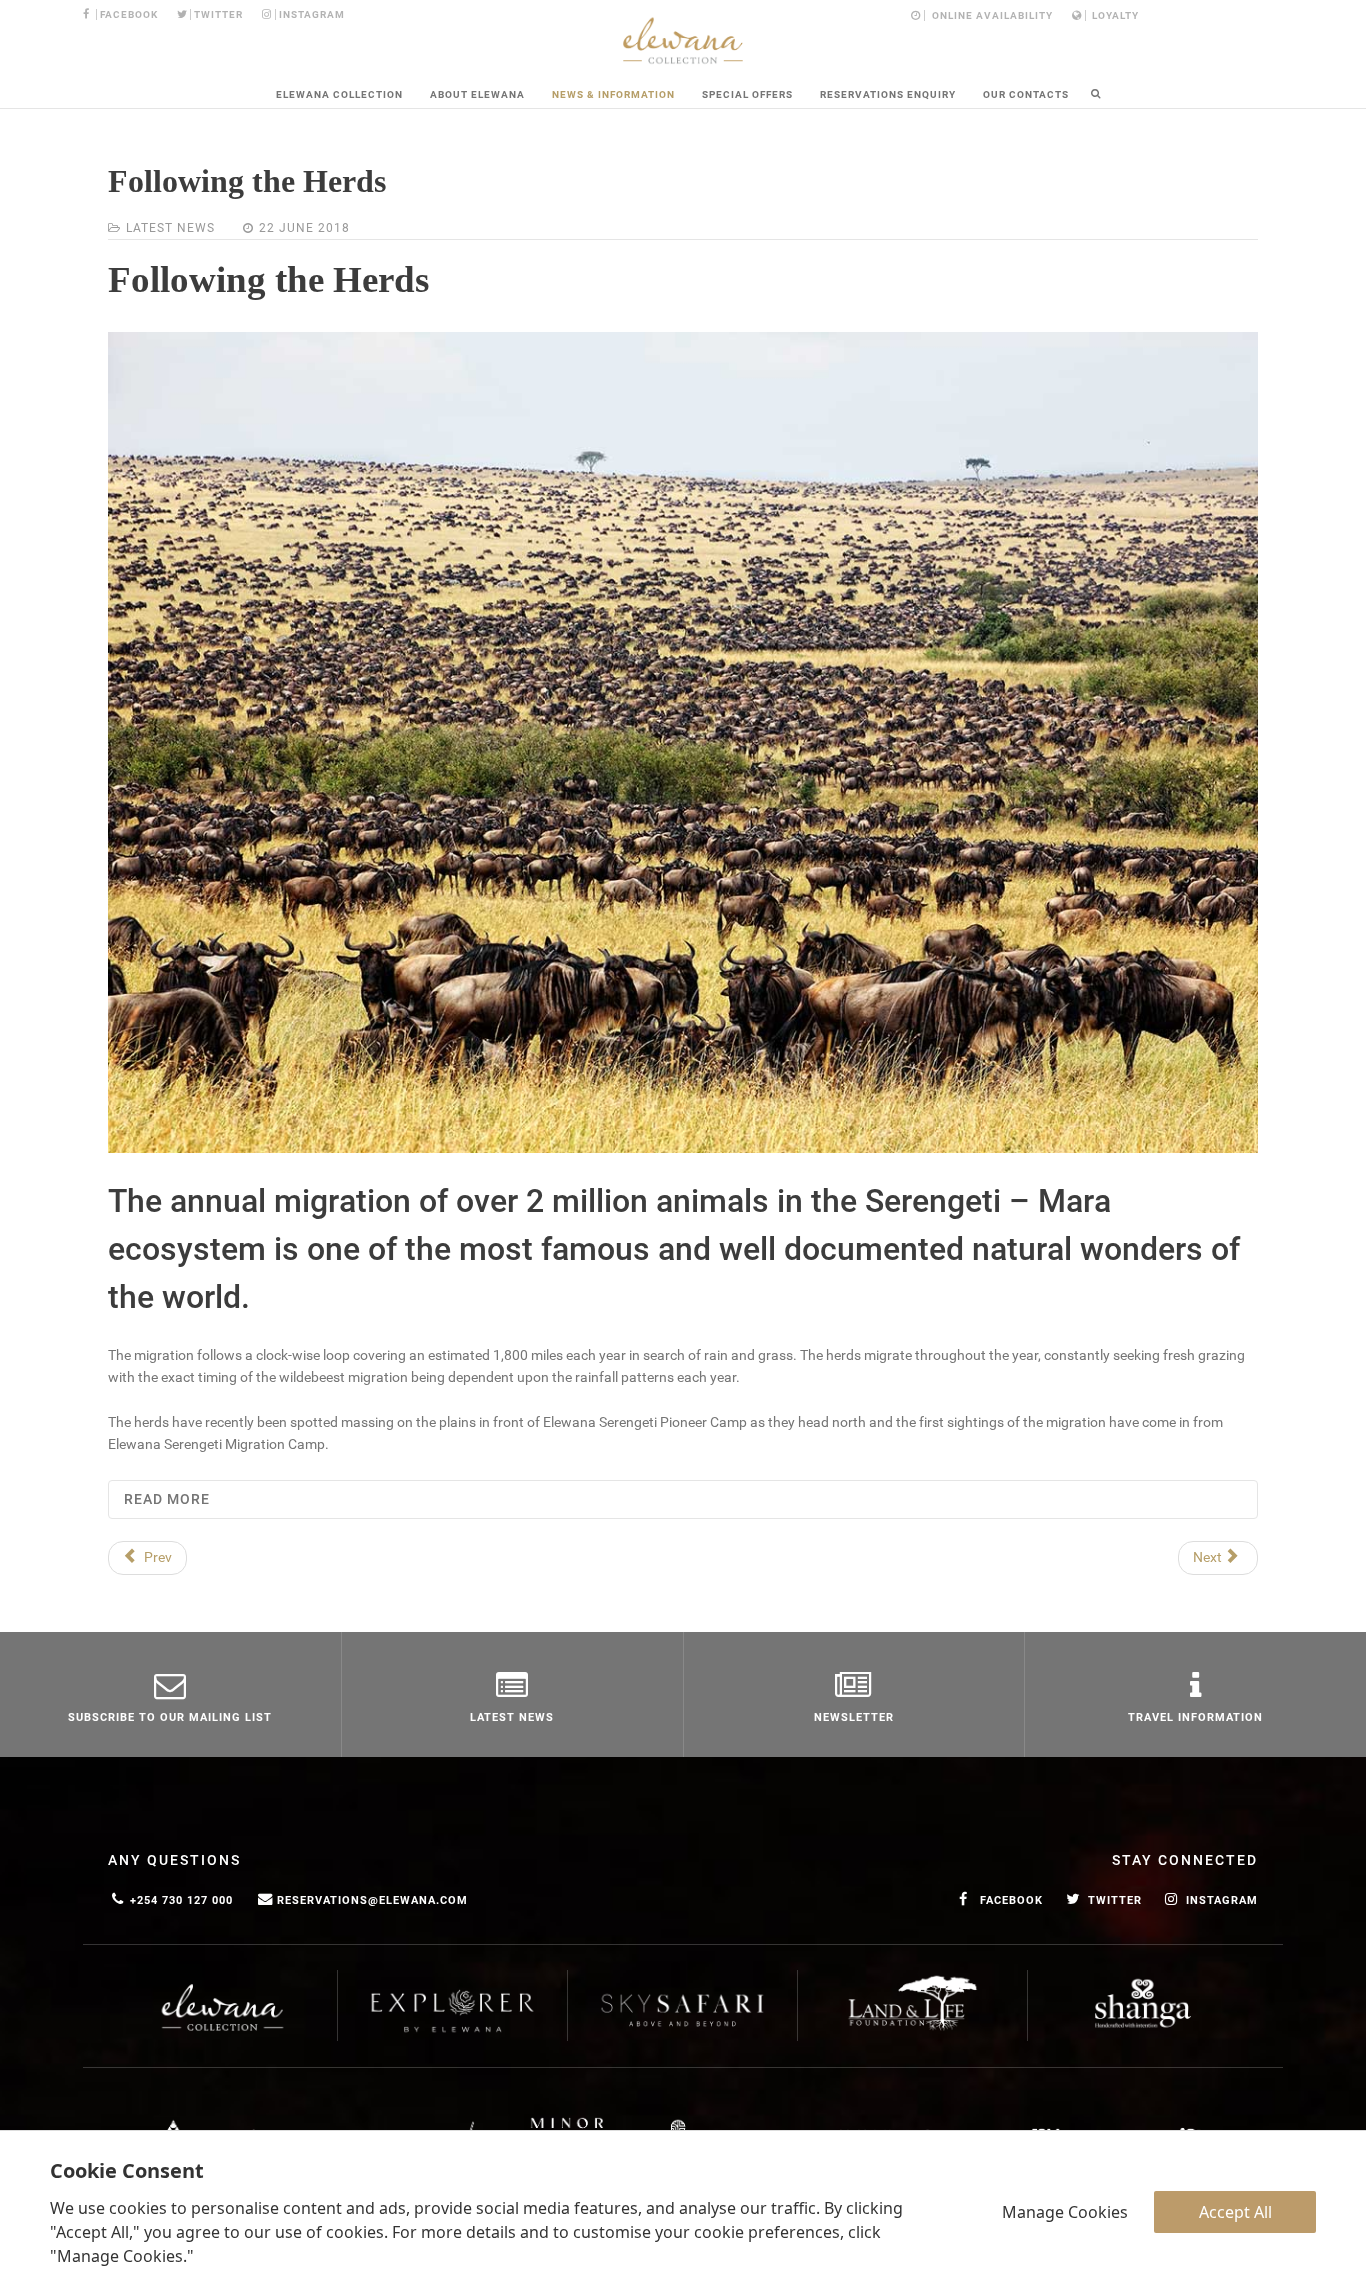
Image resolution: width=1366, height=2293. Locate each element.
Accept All (1235, 2212)
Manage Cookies (1065, 2212)
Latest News (170, 228)
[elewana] (683, 40)
